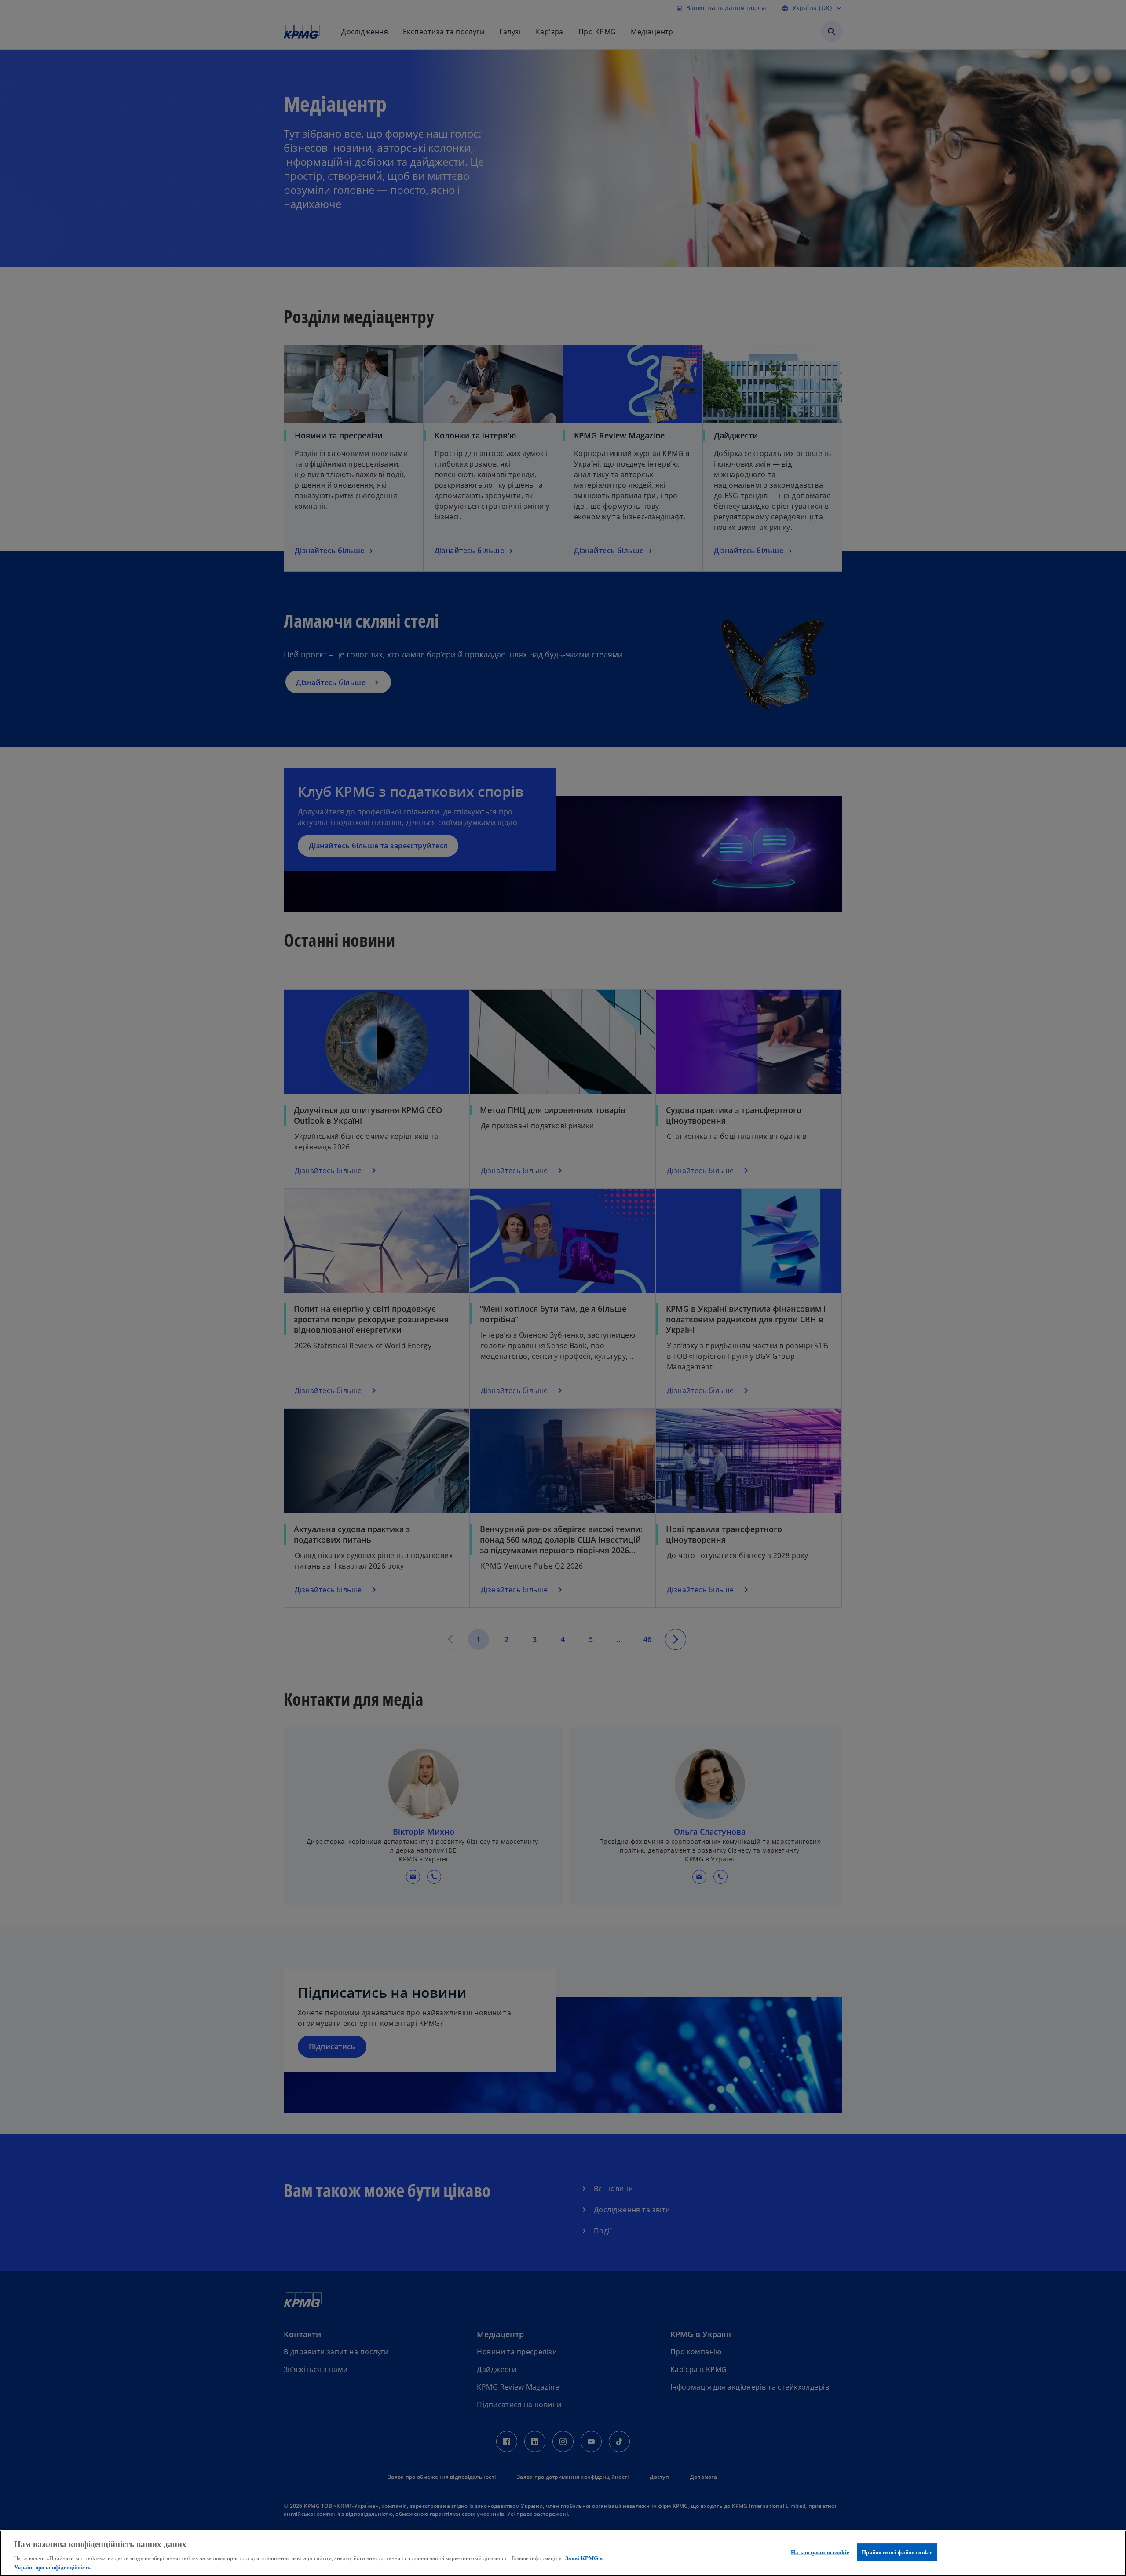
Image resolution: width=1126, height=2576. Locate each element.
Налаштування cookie (820, 2552)
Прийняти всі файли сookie (897, 2552)
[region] (563, 2553)
